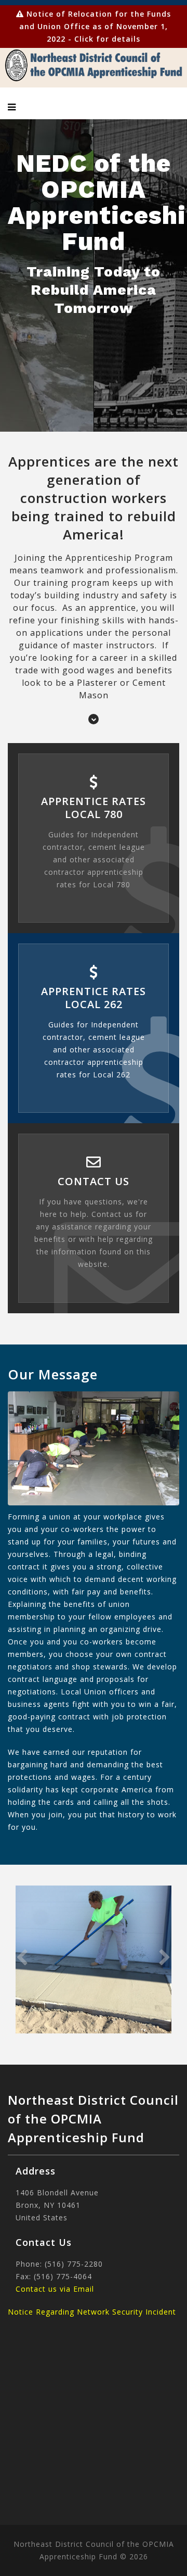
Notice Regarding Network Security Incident (92, 2312)
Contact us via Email (55, 2289)
